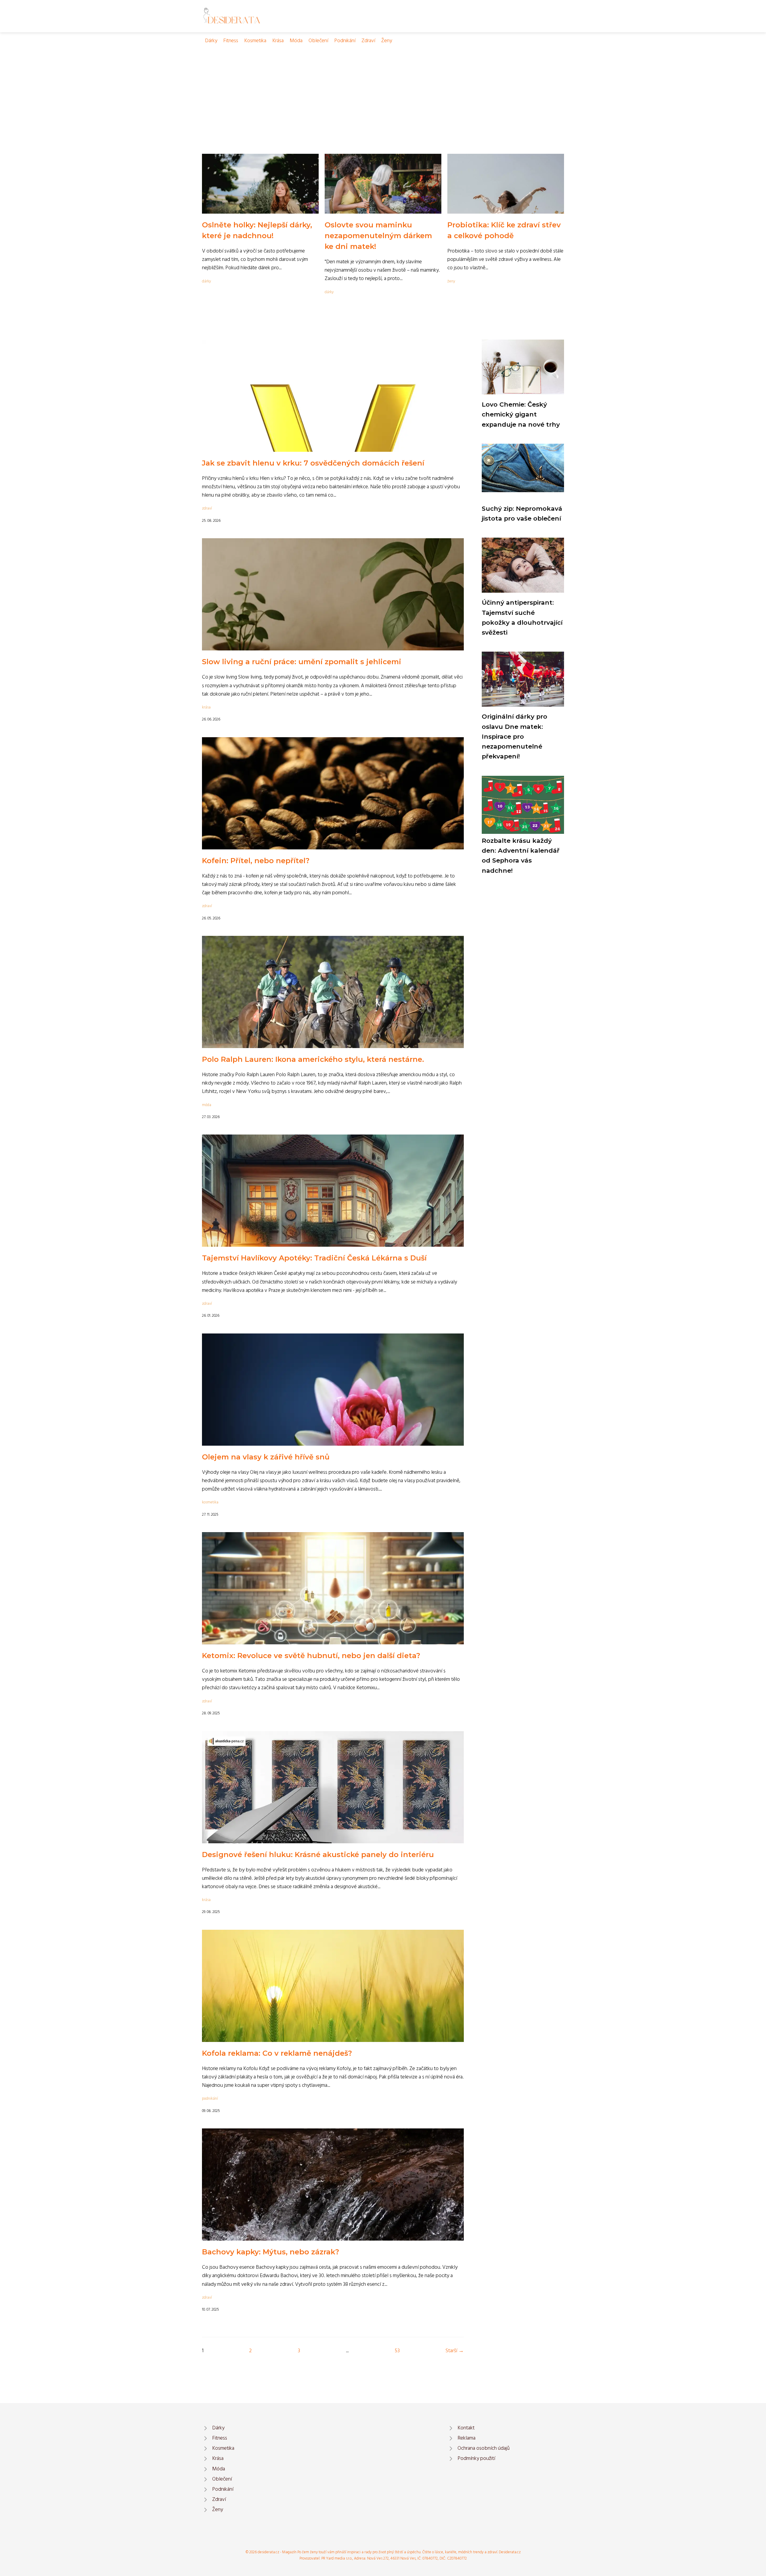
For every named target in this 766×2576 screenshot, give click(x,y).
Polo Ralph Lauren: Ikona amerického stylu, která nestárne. (313, 1059)
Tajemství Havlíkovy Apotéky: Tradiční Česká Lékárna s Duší (314, 1258)
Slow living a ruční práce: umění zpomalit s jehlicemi (302, 662)
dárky (206, 281)
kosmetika (210, 1502)
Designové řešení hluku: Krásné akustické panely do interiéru (318, 1855)
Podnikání (345, 41)
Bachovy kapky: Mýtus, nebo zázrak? (270, 2252)
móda (207, 1105)
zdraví (207, 508)
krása (206, 707)
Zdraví (368, 41)
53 (397, 2351)
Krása (278, 41)
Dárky (211, 41)
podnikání (210, 2099)
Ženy (387, 41)
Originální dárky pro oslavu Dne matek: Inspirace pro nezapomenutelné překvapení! (515, 736)
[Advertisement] (383, 90)
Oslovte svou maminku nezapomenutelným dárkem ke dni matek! (378, 236)
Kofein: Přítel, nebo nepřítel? (256, 861)
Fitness (231, 41)
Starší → (455, 2351)
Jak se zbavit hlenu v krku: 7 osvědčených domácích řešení (313, 463)
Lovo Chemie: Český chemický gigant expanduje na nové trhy (521, 414)
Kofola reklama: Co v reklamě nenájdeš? (277, 2053)
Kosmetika (255, 41)
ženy (451, 281)
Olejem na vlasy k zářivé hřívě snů (266, 1457)
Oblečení (318, 41)
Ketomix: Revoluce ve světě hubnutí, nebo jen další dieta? (311, 1656)
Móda (296, 41)
